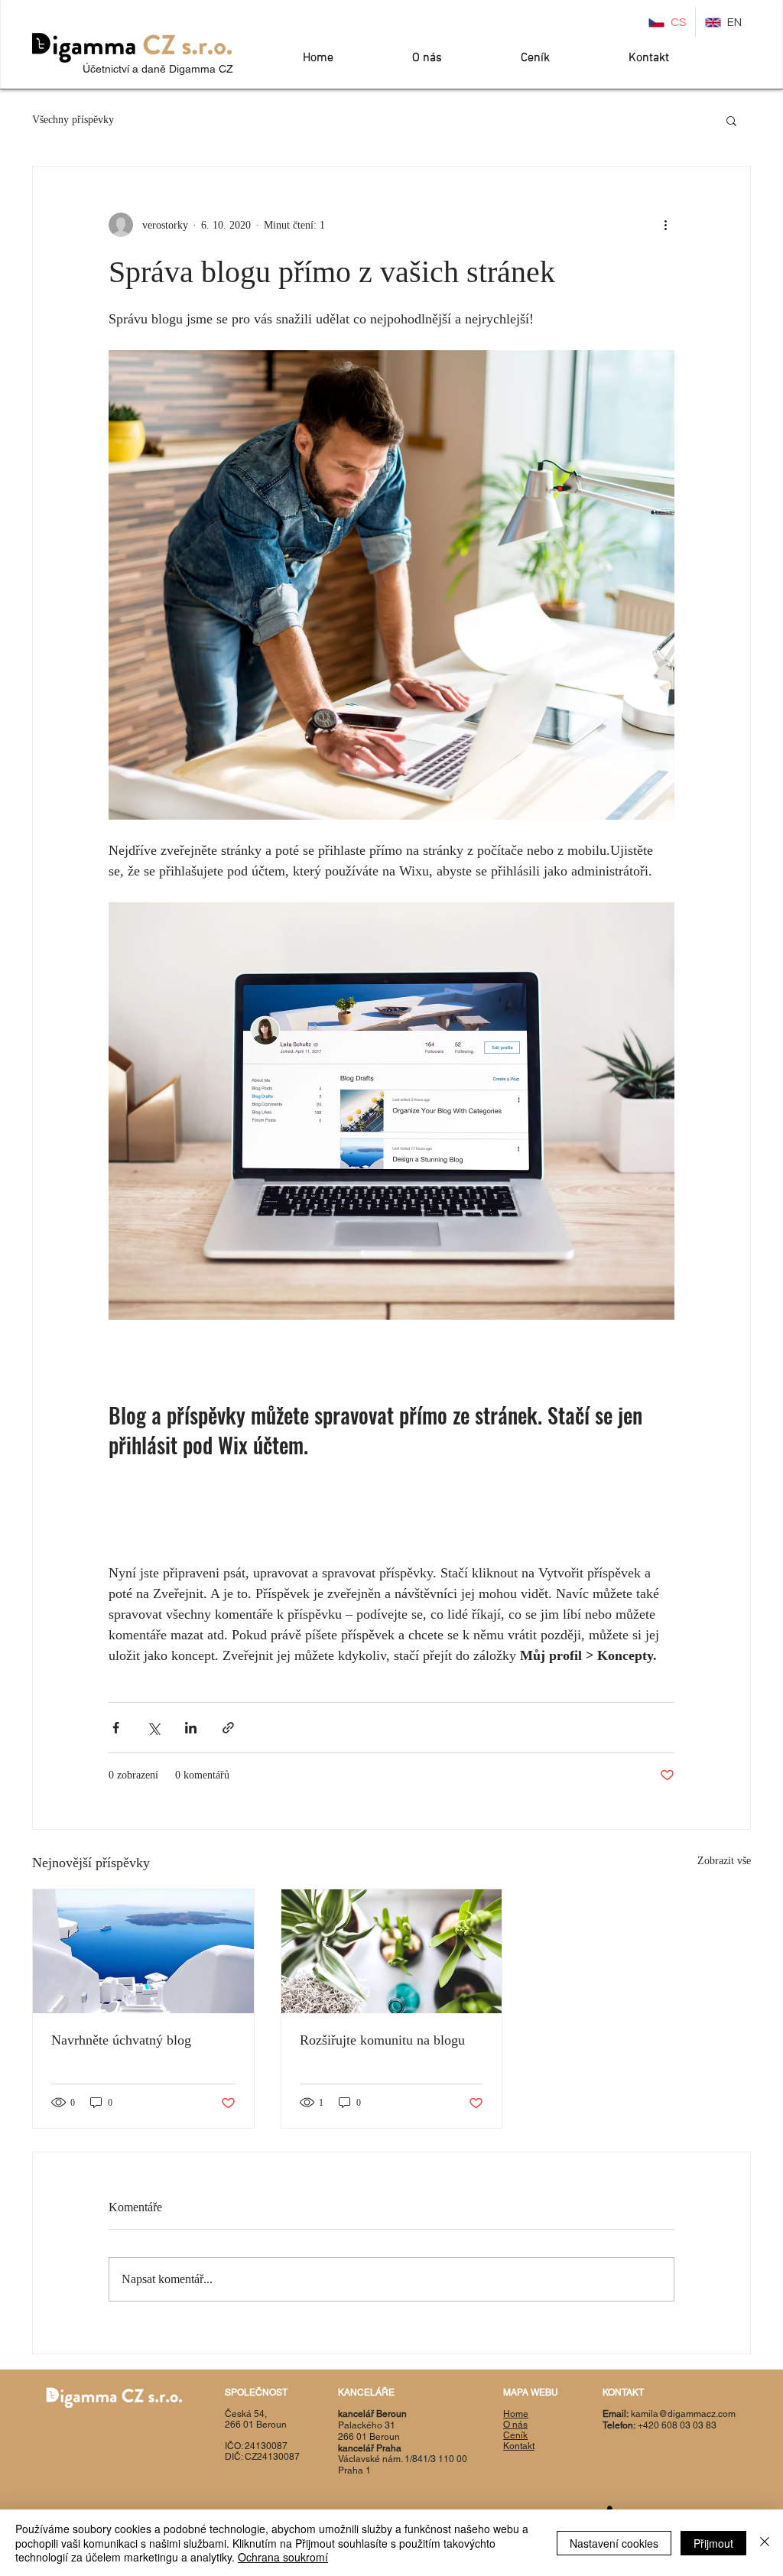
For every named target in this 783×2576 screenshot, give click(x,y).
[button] (731, 120)
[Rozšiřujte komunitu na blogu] (392, 1951)
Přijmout (713, 2543)
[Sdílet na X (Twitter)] (153, 1728)
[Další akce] (665, 225)
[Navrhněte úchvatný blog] (143, 1951)
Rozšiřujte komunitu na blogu (382, 2040)
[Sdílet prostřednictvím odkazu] (228, 1728)
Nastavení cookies (614, 2543)
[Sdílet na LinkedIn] (191, 1728)
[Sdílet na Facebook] (116, 1728)
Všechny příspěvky (73, 120)
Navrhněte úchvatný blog (121, 2040)
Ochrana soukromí (283, 2557)
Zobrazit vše (724, 1861)
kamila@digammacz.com (683, 2414)
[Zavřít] (765, 2543)
